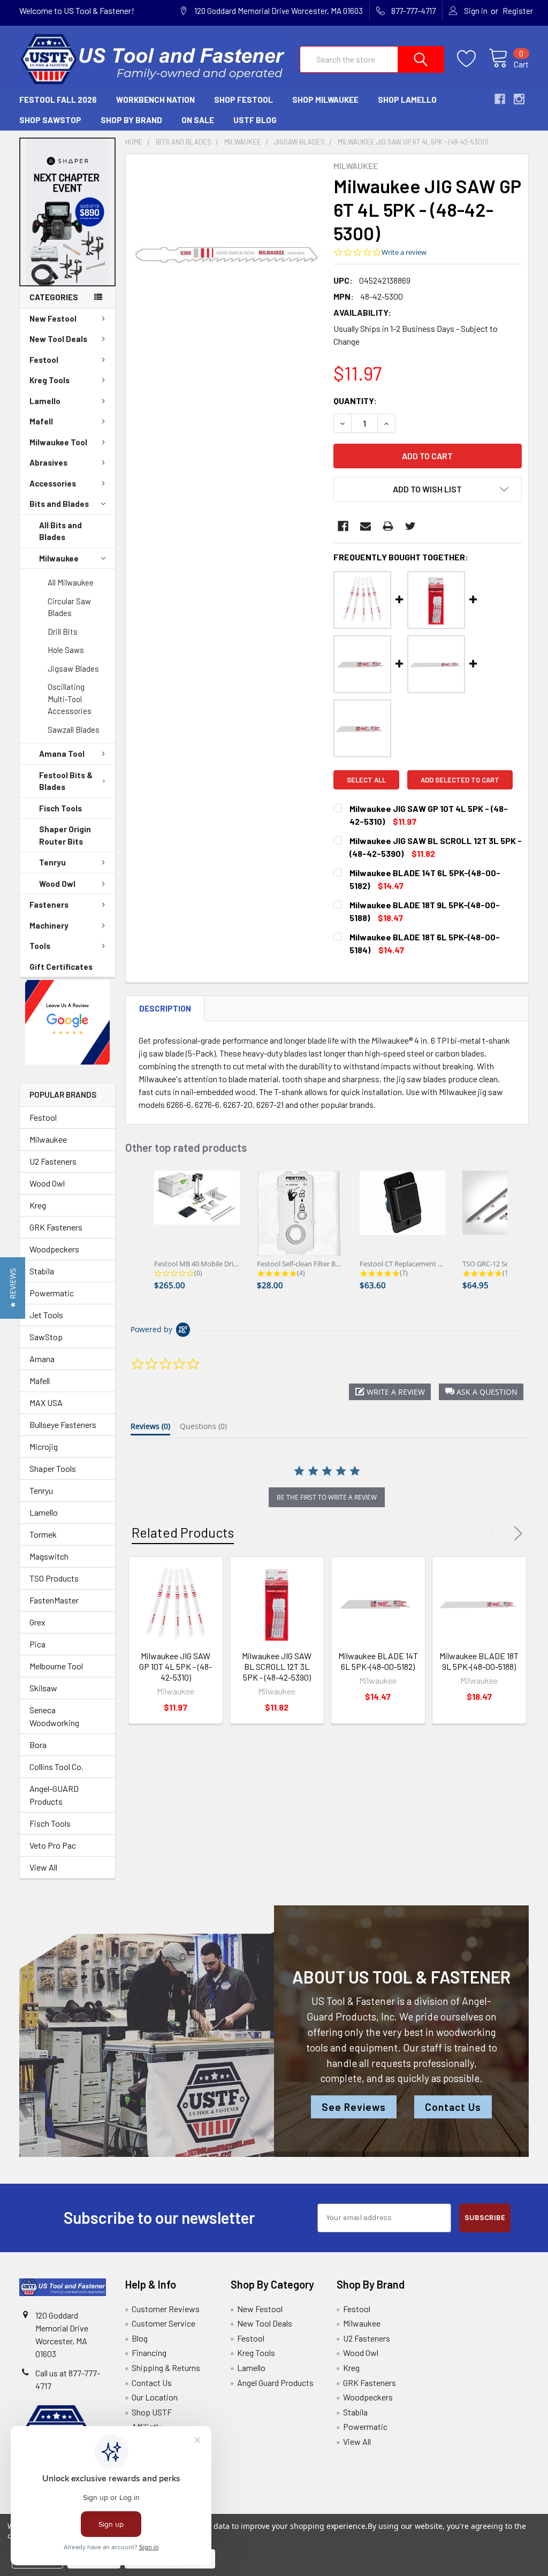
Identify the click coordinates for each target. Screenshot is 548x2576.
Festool (44, 360)
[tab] (150, 1428)
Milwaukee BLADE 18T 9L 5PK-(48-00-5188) (479, 1661)
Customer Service (163, 2323)
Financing (149, 2353)
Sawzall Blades (74, 730)
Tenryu (52, 862)
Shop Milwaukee (325, 100)
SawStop (46, 1337)
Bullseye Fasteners (63, 1424)
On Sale (198, 120)
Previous (496, 1533)
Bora (38, 1745)
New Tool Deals (58, 339)
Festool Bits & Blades (66, 781)
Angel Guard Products (275, 2383)
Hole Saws (66, 650)
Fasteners (49, 905)
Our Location (155, 2397)
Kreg (38, 1205)
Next (516, 1533)
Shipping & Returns (166, 2368)
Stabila (42, 1271)
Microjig (44, 1446)
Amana (42, 1359)
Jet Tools (46, 1315)
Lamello (45, 401)
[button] (68, 212)
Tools (40, 946)
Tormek (43, 1534)
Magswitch (49, 1556)
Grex (37, 1622)
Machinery (49, 925)
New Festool (53, 318)
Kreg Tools (50, 380)
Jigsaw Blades (73, 668)
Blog (140, 2338)
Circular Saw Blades (69, 607)
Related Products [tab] (183, 1532)
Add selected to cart (460, 780)
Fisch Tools (60, 808)
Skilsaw (43, 1688)
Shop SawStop (50, 120)
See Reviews (354, 2107)
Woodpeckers (54, 1249)
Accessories (53, 483)
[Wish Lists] (473, 59)
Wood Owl (57, 884)
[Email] (366, 526)
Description (165, 1008)
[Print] (388, 526)
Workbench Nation (155, 100)
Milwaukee (59, 558)
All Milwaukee (71, 582)
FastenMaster (54, 1600)
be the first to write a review (327, 1497)
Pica (37, 1644)
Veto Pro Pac (53, 1845)
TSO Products (54, 1578)
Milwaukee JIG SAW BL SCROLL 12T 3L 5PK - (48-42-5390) (277, 1666)
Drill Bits (63, 632)
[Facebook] (343, 526)
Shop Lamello (407, 100)
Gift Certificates (61, 967)
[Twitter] (410, 526)
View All (43, 1867)
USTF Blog (255, 120)
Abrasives (48, 462)
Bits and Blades (59, 504)
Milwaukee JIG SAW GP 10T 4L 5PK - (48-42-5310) (176, 1666)
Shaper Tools (53, 1468)
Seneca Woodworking (54, 1716)
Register (518, 11)
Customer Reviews (166, 2309)
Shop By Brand (131, 120)
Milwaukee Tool (58, 442)
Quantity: (355, 401)
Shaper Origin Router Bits (65, 835)
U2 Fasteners (53, 1161)
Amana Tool (62, 754)
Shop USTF (152, 2412)
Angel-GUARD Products (54, 1795)
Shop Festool (243, 100)
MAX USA (46, 1403)
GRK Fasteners (56, 1227)
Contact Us (453, 2107)
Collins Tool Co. (56, 1766)
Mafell (41, 421)
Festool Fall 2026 (58, 100)
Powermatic (52, 1293)
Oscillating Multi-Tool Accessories (70, 699)
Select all (366, 780)
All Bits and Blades (60, 531)
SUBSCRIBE (485, 2218)
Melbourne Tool (56, 1666)
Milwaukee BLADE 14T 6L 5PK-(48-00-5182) (378, 1661)
